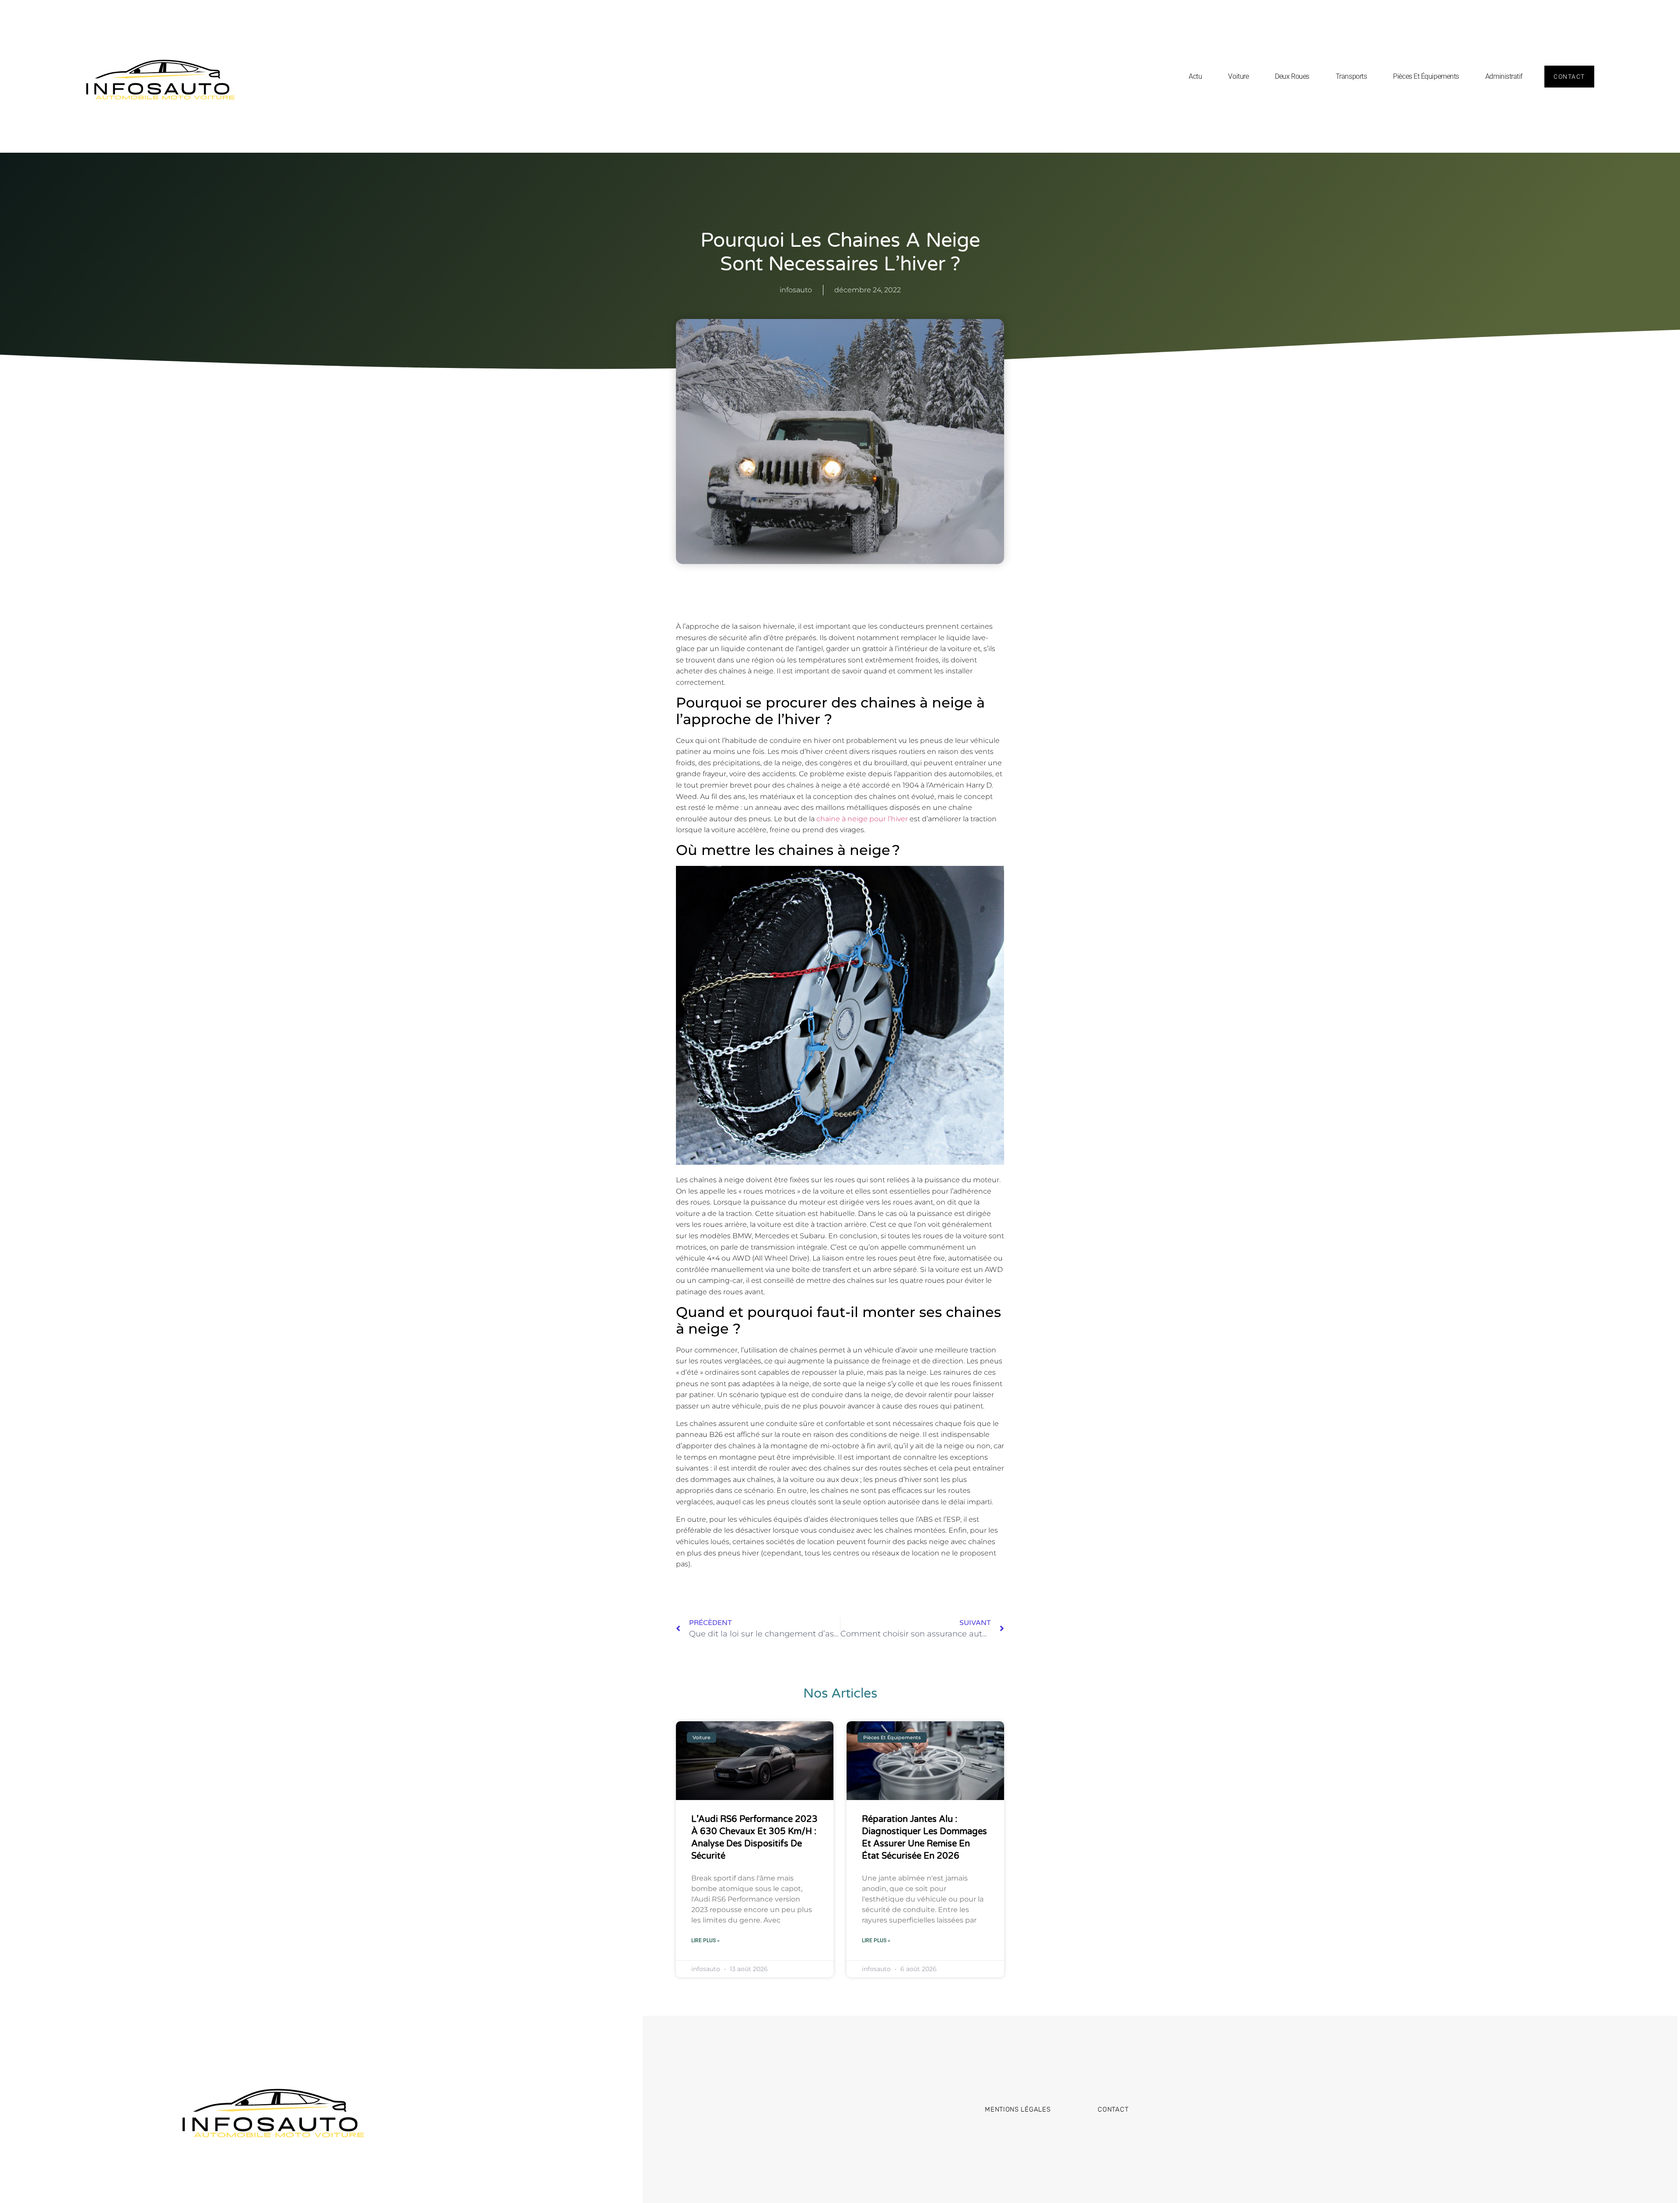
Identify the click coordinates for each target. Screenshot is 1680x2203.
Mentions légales (1018, 2109)
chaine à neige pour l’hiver (862, 819)
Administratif (1504, 76)
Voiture (1238, 76)
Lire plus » (705, 1940)
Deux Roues (1292, 76)
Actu (1195, 76)
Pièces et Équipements (1426, 76)
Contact (1113, 2109)
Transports (1351, 76)
